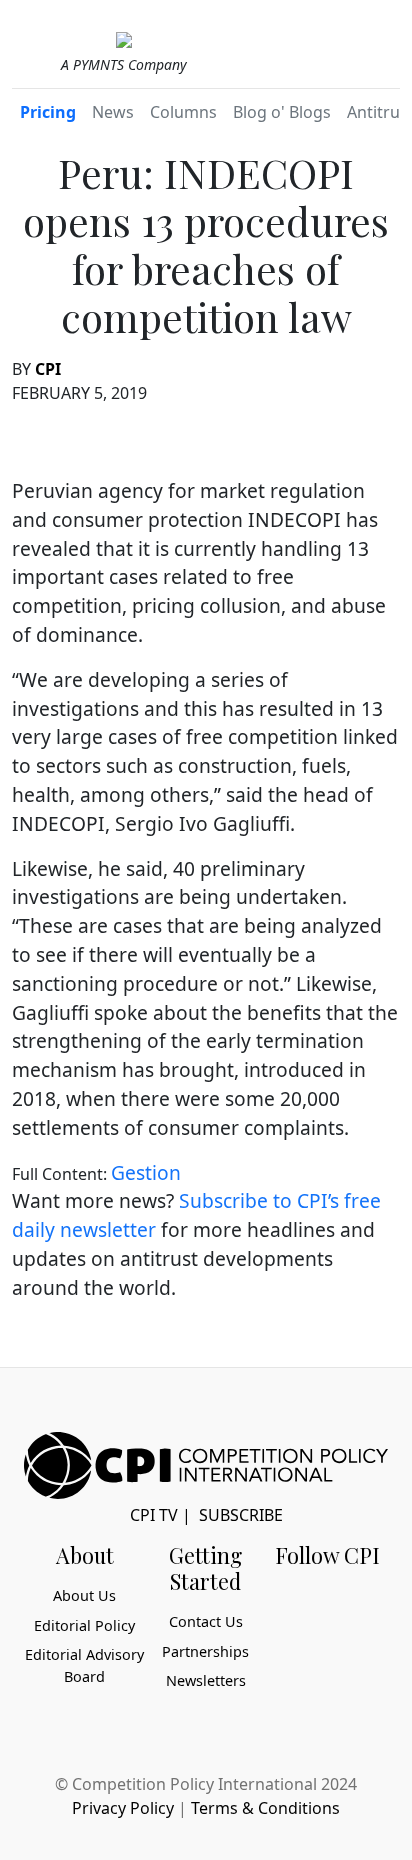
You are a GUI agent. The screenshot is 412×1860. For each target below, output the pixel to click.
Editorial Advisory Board (84, 1665)
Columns (183, 112)
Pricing (48, 112)
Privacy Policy (123, 1808)
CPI (48, 369)
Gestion (146, 1172)
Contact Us (206, 1621)
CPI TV (154, 1515)
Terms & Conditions (265, 1808)
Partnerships (205, 1651)
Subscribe (241, 1515)
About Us (84, 1595)
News (113, 112)
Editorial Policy (84, 1625)
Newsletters (206, 1680)
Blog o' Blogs (282, 112)
